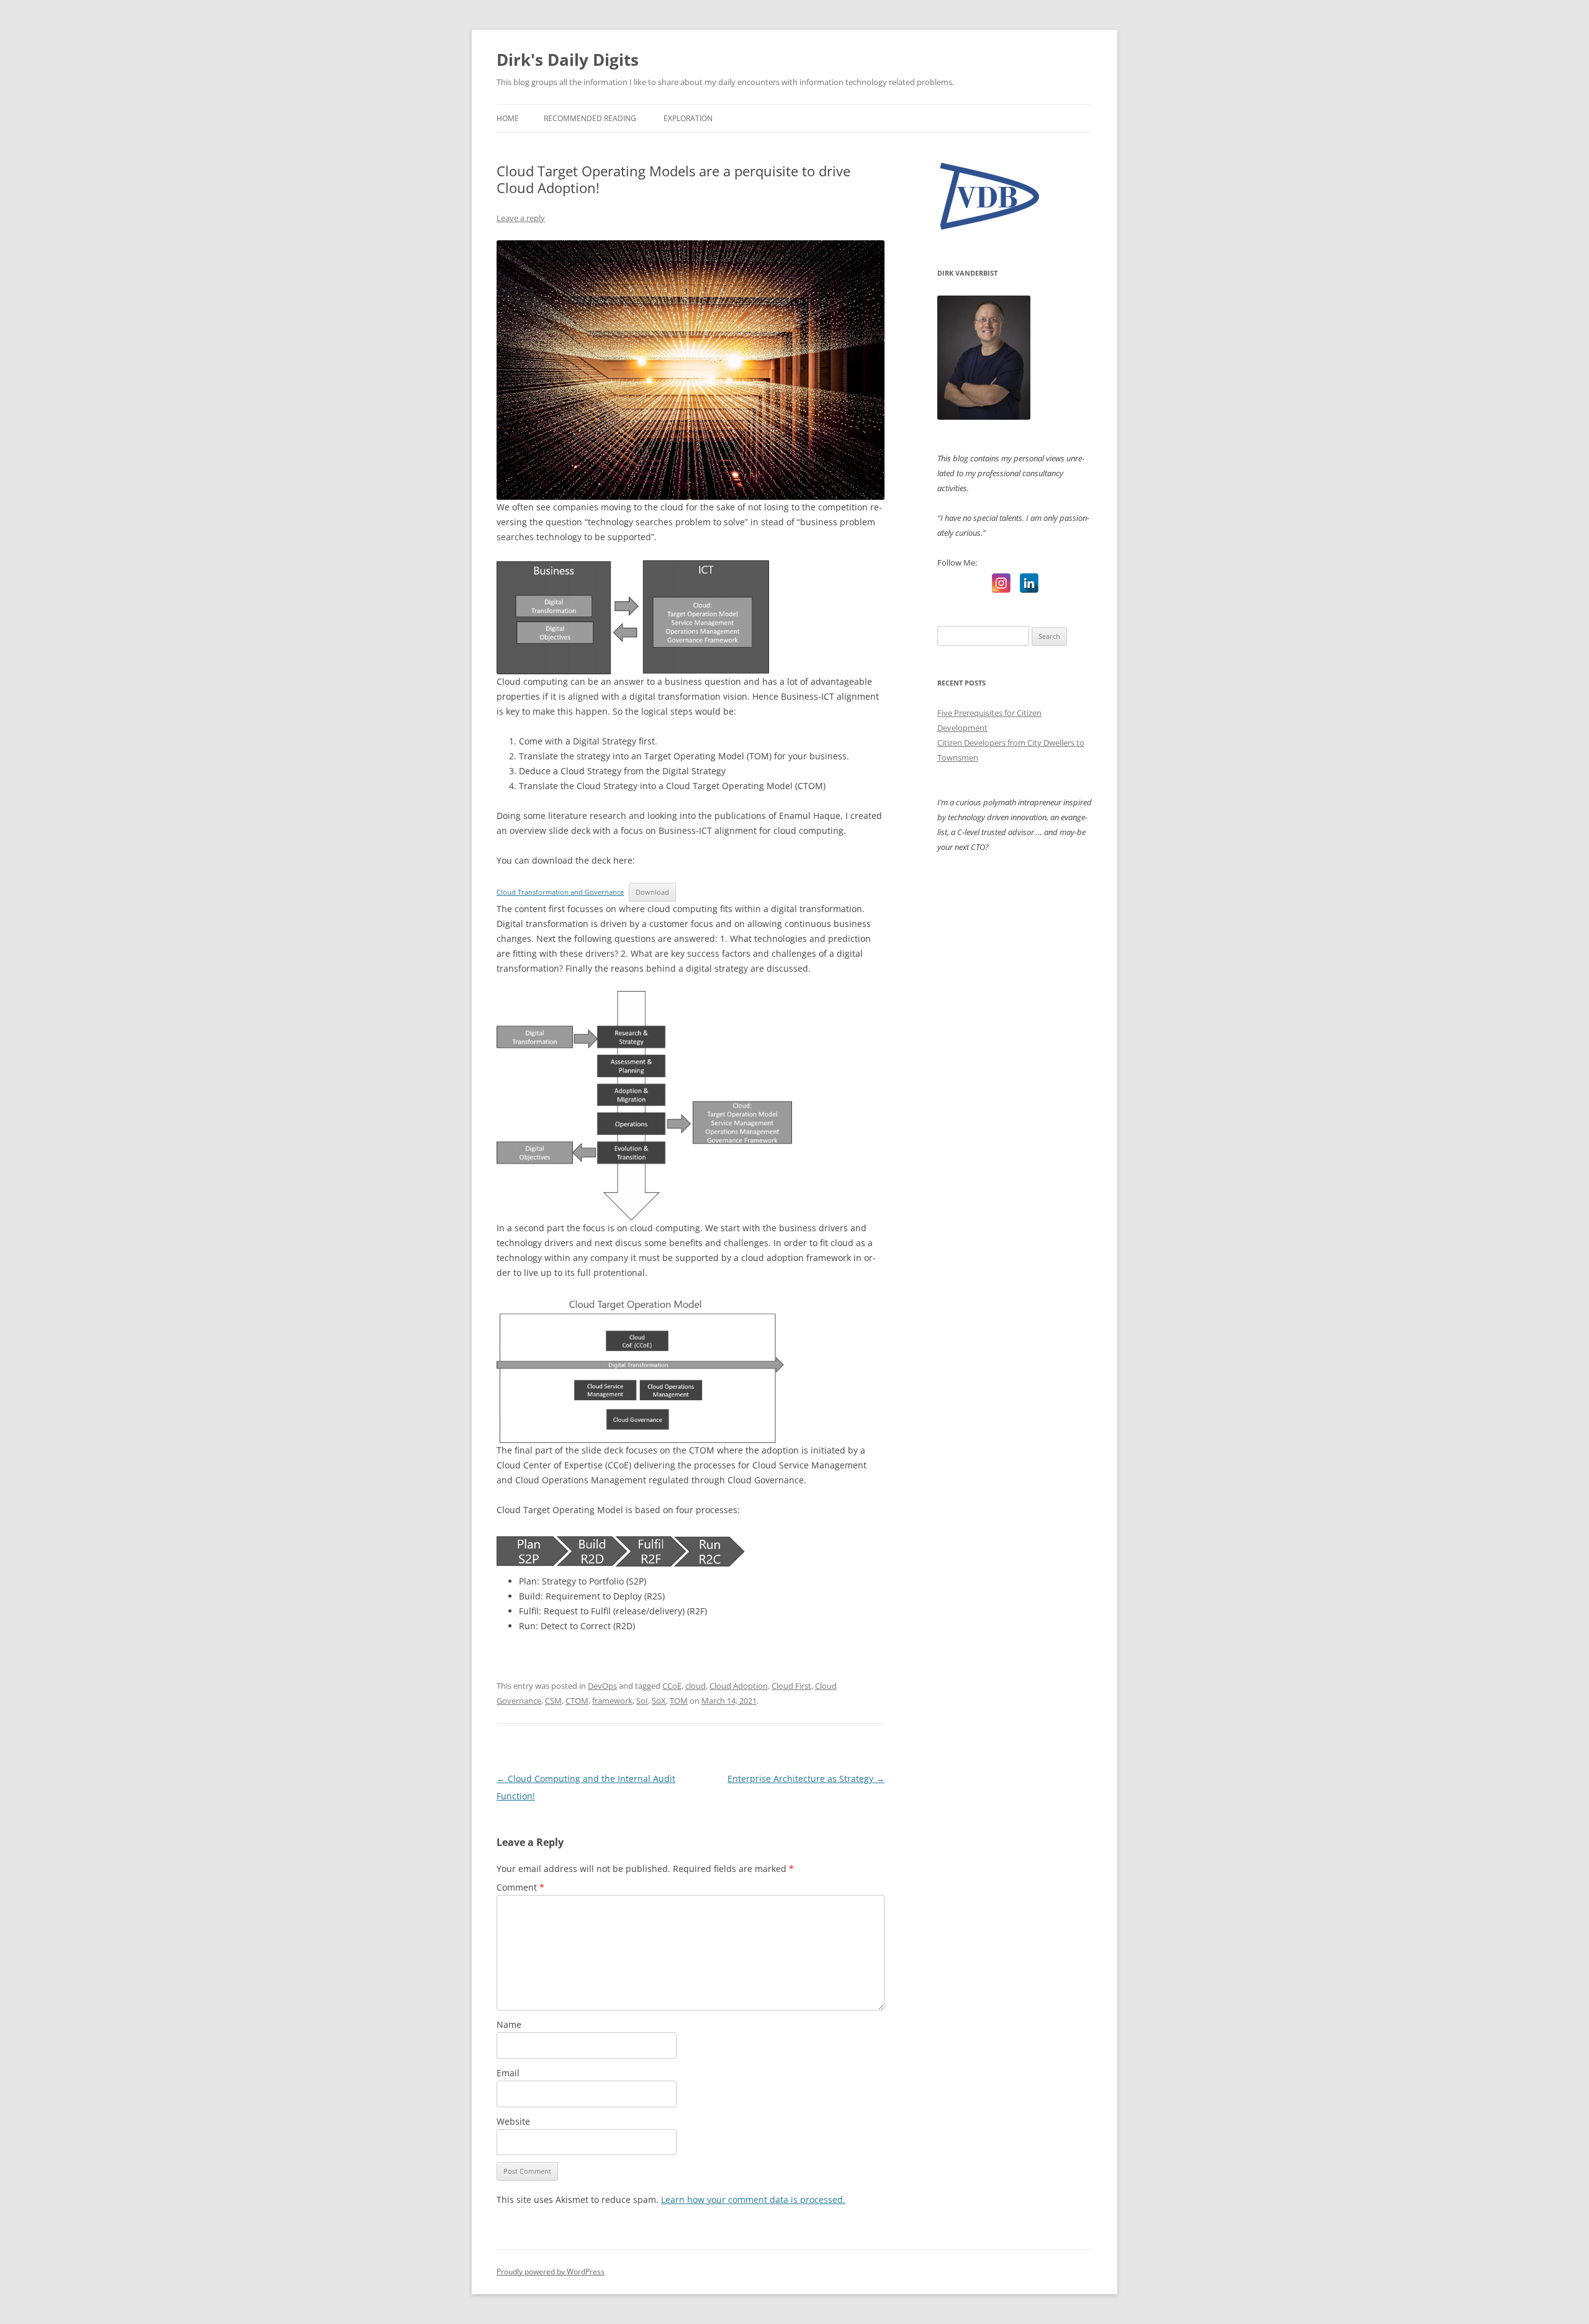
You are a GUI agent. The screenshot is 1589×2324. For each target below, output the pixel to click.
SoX (659, 1701)
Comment (520, 1887)
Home (508, 118)
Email (508, 2073)
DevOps (602, 1686)
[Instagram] (1001, 583)
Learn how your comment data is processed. (753, 2200)
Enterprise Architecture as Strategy (806, 1779)
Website (513, 2121)
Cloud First (791, 1686)
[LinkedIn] (1029, 583)
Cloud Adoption (739, 1686)
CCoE (672, 1686)
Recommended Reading (590, 118)
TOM (679, 1701)
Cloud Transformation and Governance (560, 892)
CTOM (577, 1701)
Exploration (688, 118)
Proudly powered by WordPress (551, 2272)
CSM (553, 1701)
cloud (695, 1686)
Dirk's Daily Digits (568, 60)
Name (509, 2024)
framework (612, 1701)
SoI (642, 1701)
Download (652, 892)
